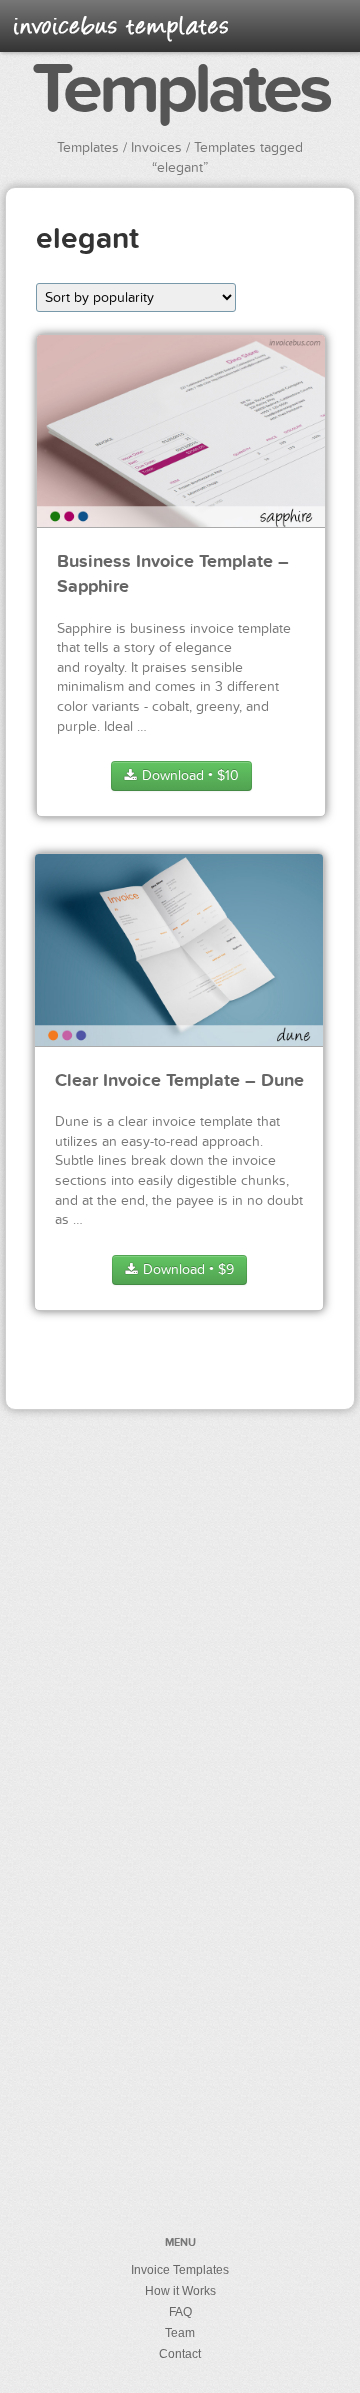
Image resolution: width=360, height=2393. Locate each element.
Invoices (156, 147)
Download (188, 775)
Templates (180, 91)
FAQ (180, 2312)
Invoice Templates (180, 2270)
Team (180, 2333)
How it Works (180, 2291)
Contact (180, 2354)
